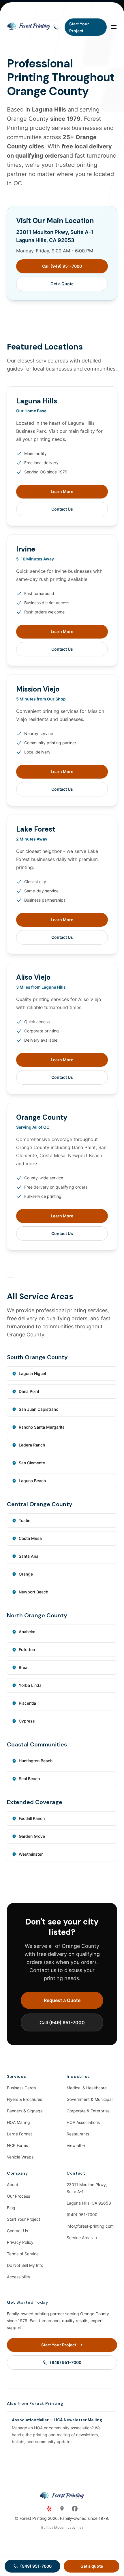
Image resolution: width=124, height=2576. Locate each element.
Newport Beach (33, 1592)
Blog (11, 2208)
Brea (23, 1667)
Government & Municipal (90, 2099)
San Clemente (32, 1463)
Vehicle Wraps (20, 2157)
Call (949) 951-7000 (62, 266)
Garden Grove (32, 1836)
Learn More (62, 491)
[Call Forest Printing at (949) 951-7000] (56, 27)
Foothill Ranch (32, 1818)
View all (76, 2145)
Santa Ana (29, 1556)
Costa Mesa (30, 1538)
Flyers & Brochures (25, 2099)
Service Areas (82, 2238)
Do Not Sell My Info (25, 2265)
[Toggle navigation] (114, 27)
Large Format (19, 2134)
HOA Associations (83, 2122)
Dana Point (29, 1391)
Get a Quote (62, 284)
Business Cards (21, 2088)
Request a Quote (62, 2000)
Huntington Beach (36, 1761)
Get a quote (92, 2566)
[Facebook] (75, 2509)
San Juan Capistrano (38, 1409)
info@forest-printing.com (90, 2226)
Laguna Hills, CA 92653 (89, 2203)
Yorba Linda (30, 1685)
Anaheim (27, 1632)
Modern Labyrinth (68, 2527)
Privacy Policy (20, 2242)
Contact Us (62, 509)
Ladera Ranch (32, 1445)
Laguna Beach (32, 1481)
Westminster (31, 1854)
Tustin (25, 1520)
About (13, 2185)
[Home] (29, 27)
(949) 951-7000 (82, 2215)
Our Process (18, 2196)
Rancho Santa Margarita (42, 1427)
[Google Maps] (62, 2509)
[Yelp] (49, 2509)
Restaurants (78, 2134)
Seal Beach (29, 1779)
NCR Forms (17, 2145)
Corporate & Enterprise (88, 2111)
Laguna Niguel (32, 1373)
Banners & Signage (25, 2111)
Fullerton (27, 1649)
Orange (26, 1574)
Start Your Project (24, 2219)
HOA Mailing (18, 2122)
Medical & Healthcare (87, 2088)
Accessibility (19, 2277)
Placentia (27, 1703)
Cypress (27, 1721)
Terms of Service (23, 2254)
